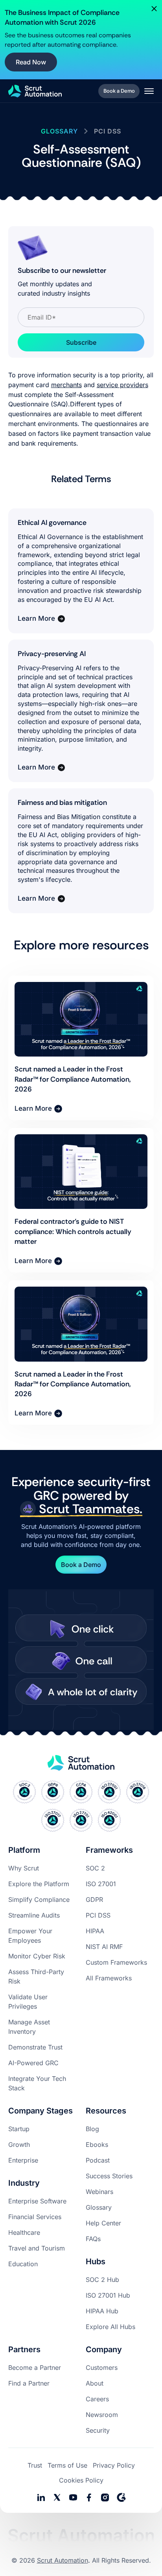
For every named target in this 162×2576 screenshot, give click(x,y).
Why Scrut (24, 1868)
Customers (102, 2368)
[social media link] (57, 2497)
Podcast (98, 2160)
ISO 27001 (101, 1884)
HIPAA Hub (102, 2311)
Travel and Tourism (37, 2248)
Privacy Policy (114, 2465)
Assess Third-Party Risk (36, 1976)
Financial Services (35, 2217)
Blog (92, 2129)
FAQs (93, 2239)
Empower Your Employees (30, 1936)
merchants (66, 385)
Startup (19, 2129)
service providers (122, 385)
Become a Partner (35, 2368)
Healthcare (24, 2232)
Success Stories (109, 2176)
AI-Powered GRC (33, 2063)
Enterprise (23, 2160)
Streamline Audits (34, 1915)
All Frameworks (109, 1978)
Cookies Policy (81, 2480)
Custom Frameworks (116, 1962)
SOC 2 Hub (102, 2280)
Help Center (103, 2223)
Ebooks (97, 2145)
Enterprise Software (37, 2201)
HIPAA (95, 1931)
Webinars (99, 2192)
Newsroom (102, 2415)
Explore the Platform (39, 1884)
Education (23, 2264)
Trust (35, 2465)
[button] (149, 91)
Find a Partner (29, 2383)
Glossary (99, 2207)
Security (98, 2430)
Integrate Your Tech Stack (37, 2083)
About (95, 2383)
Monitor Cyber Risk (37, 1956)
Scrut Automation (63, 2560)
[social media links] (41, 2497)
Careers (97, 2399)
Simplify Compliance (39, 1900)
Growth (19, 2145)
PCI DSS (98, 1915)
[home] (35, 91)
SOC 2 (95, 1868)
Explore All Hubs (110, 2327)
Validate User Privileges (28, 2002)
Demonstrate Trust (35, 2047)
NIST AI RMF (104, 1947)
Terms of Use (67, 2465)
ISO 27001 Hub (108, 2295)
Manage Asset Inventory (29, 2027)
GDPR (94, 1900)
